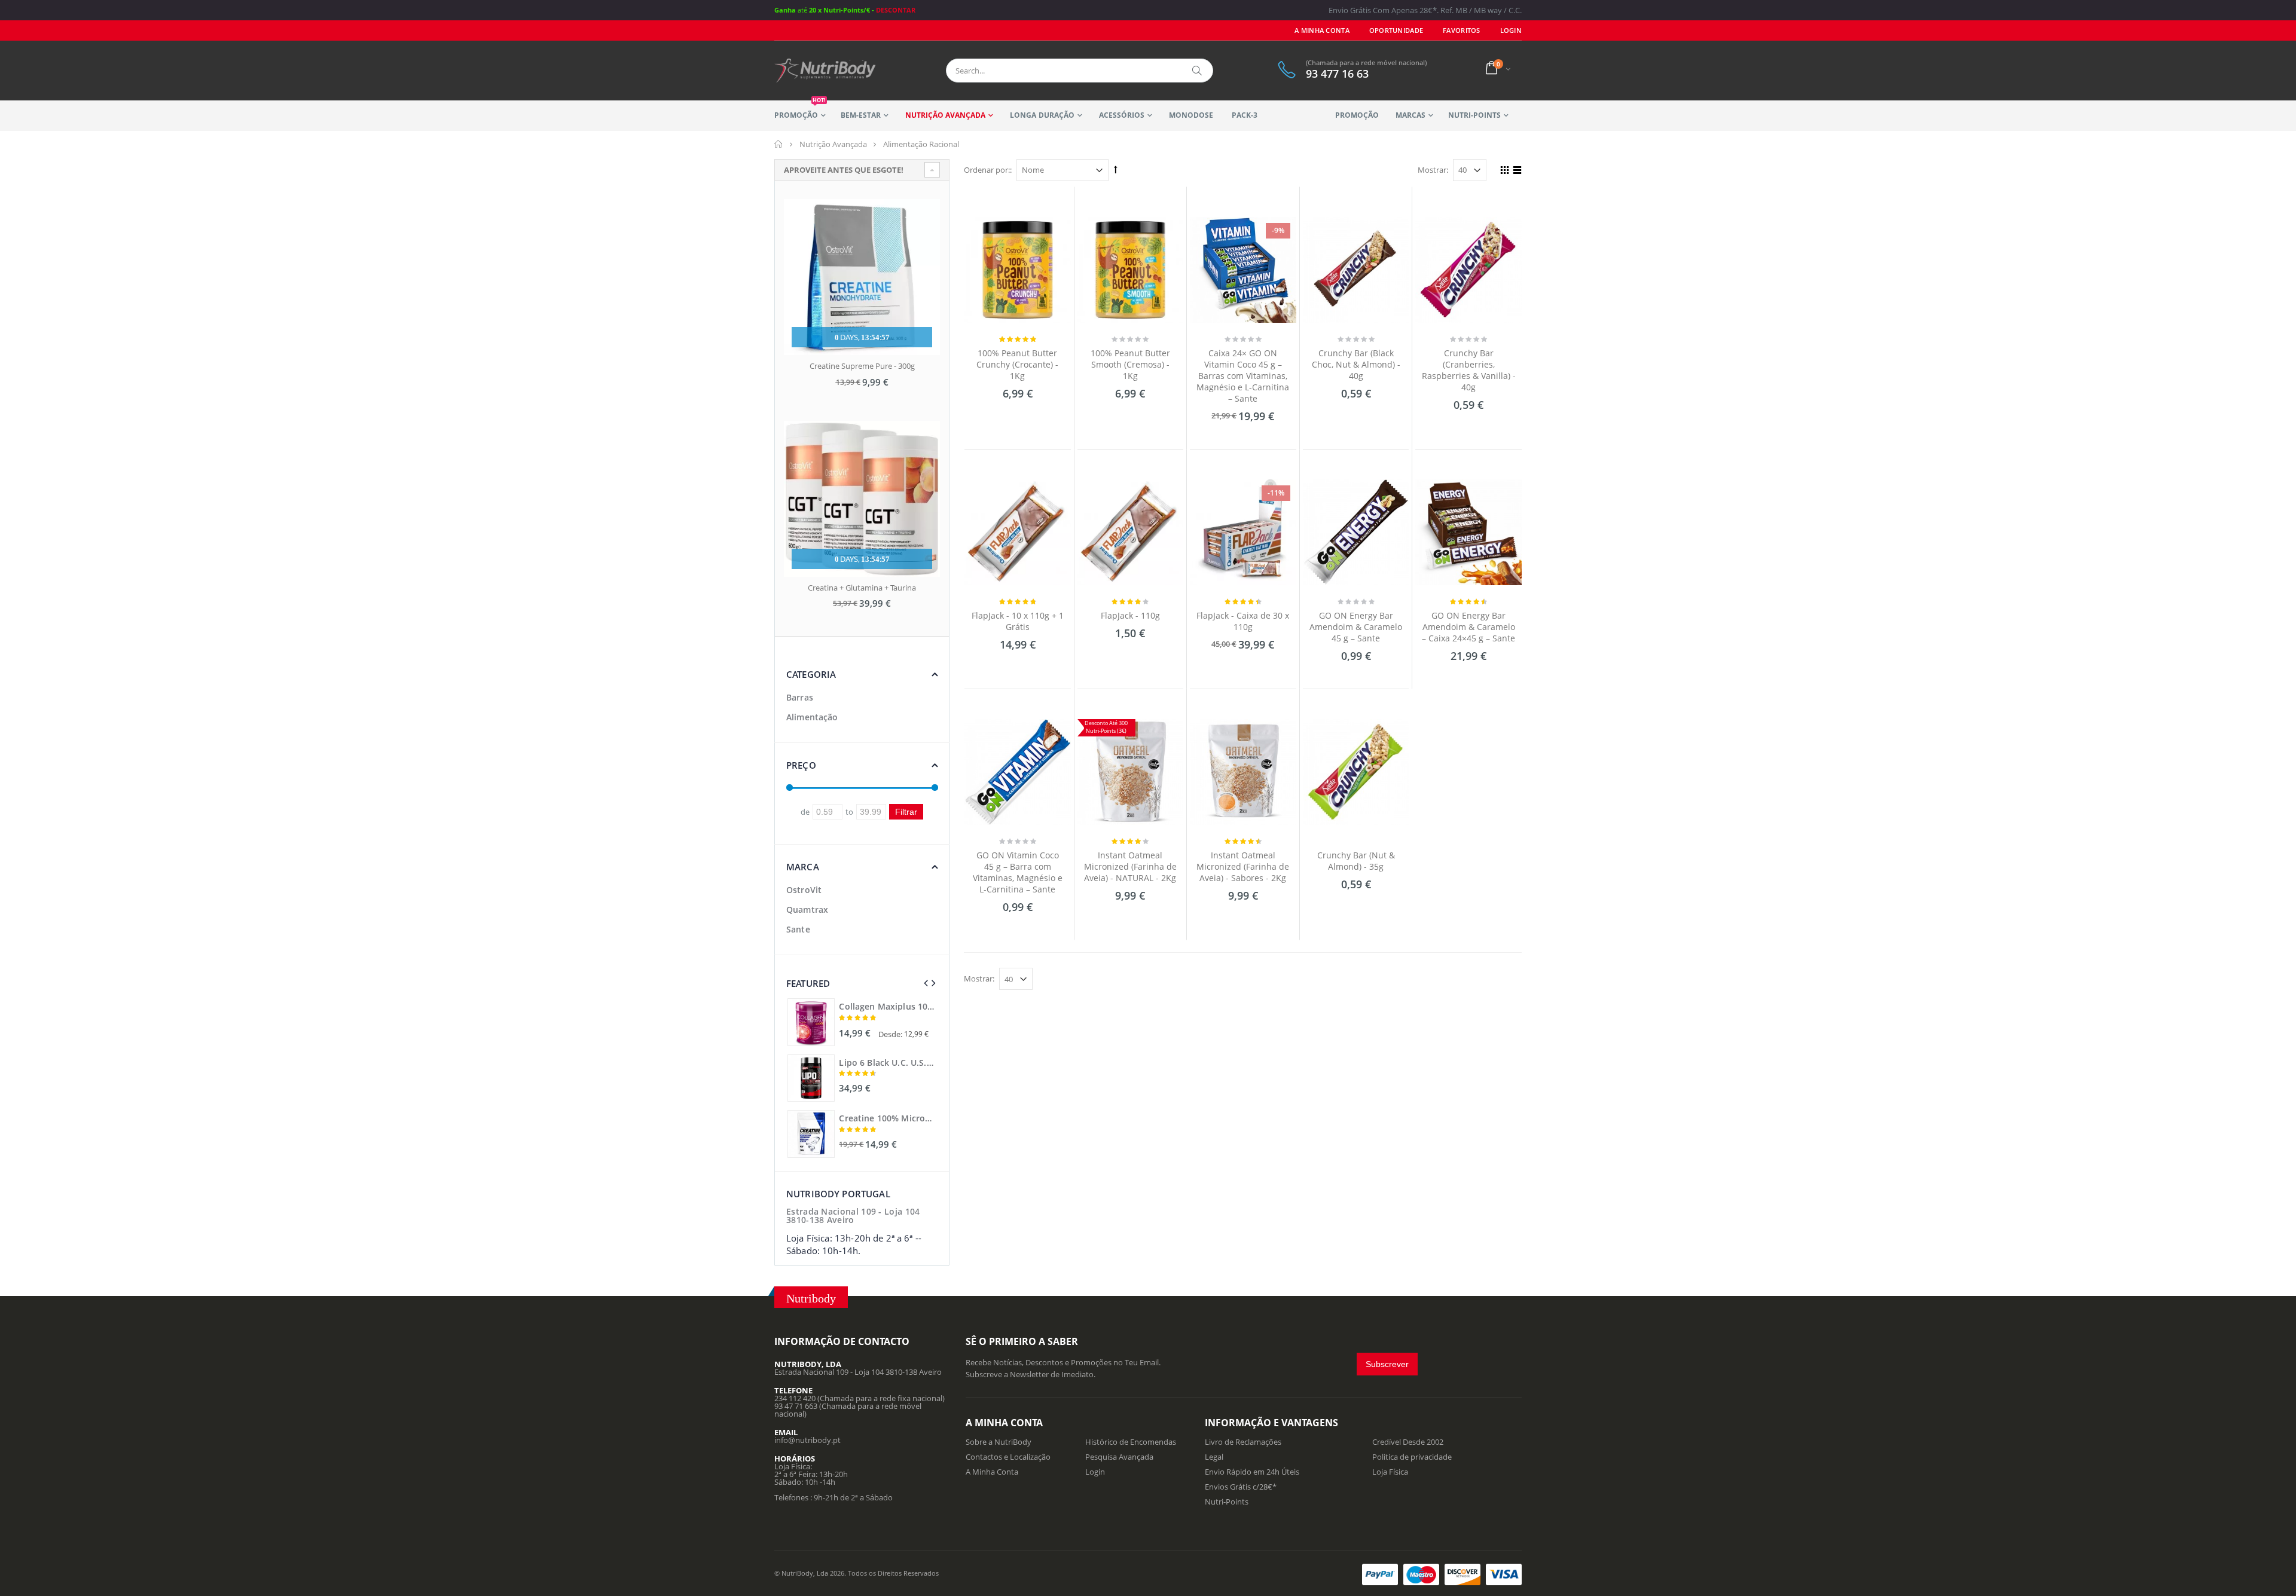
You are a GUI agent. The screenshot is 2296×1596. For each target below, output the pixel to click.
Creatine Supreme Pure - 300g (862, 366)
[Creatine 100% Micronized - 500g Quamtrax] (811, 1134)
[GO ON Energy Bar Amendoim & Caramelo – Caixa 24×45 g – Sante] (1468, 533)
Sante (798, 929)
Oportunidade (1396, 30)
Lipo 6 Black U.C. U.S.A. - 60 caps (887, 1063)
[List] (1515, 172)
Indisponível (1355, 911)
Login (1095, 1472)
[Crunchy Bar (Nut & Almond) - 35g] (1356, 772)
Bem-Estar (861, 115)
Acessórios (1122, 115)
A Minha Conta (1322, 30)
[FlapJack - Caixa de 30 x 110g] (1243, 533)
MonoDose (1191, 115)
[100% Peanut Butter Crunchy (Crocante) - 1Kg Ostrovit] (1018, 270)
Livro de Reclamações (1243, 1442)
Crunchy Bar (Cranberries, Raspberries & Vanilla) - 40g (1469, 370)
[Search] (1198, 71)
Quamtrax (807, 909)
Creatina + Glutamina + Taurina (862, 588)
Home (779, 144)
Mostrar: (1433, 170)
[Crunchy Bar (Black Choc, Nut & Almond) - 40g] (1356, 270)
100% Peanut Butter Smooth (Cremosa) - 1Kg (1130, 364)
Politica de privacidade (1412, 1457)
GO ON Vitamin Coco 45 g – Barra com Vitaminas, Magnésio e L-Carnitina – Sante (1018, 872)
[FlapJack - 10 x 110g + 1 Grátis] (1018, 533)
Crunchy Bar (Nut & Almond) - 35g (1356, 861)
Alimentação (812, 717)
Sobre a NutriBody (999, 1442)
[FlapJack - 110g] (1131, 533)
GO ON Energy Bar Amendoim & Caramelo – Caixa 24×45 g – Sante (1468, 627)
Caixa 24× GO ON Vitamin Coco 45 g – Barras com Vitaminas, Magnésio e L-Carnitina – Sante (1243, 376)
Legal (1214, 1457)
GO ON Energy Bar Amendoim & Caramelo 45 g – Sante (1356, 627)
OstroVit (804, 890)
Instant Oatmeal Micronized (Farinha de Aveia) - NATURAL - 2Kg (1130, 866)
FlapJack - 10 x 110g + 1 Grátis (1018, 621)
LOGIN (1511, 30)
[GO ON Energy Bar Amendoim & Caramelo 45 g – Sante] (1356, 533)
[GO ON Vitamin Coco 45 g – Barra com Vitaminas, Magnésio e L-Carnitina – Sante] (1018, 772)
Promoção (800, 110)
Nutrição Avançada (945, 115)
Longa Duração (1042, 115)
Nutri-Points (1474, 115)
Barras (800, 697)
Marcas (1410, 115)
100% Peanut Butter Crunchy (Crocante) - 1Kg (1017, 364)
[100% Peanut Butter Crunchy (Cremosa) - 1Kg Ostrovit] (1131, 270)
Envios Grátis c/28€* (1241, 1487)
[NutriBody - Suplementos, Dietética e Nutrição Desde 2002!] (825, 71)
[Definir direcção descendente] (1116, 169)
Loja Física (1390, 1472)
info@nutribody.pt (807, 1440)
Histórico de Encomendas (1131, 1442)
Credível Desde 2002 (1408, 1442)
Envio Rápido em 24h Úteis (1252, 1472)
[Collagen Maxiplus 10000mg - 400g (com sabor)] (811, 1022)
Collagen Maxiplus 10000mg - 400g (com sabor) (887, 1007)
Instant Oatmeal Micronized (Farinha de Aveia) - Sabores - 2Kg (1243, 866)
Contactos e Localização (1008, 1457)
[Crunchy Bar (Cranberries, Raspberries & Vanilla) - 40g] (1468, 270)
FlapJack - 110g (1130, 615)
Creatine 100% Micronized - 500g (887, 1118)
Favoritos (1461, 30)
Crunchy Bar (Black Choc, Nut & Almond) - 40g (1356, 364)
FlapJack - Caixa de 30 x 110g (1243, 621)
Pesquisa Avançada (1119, 1457)
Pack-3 (1245, 115)
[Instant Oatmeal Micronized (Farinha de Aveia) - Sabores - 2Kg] (1243, 772)
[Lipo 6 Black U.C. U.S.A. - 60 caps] (811, 1078)
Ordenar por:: (988, 170)
